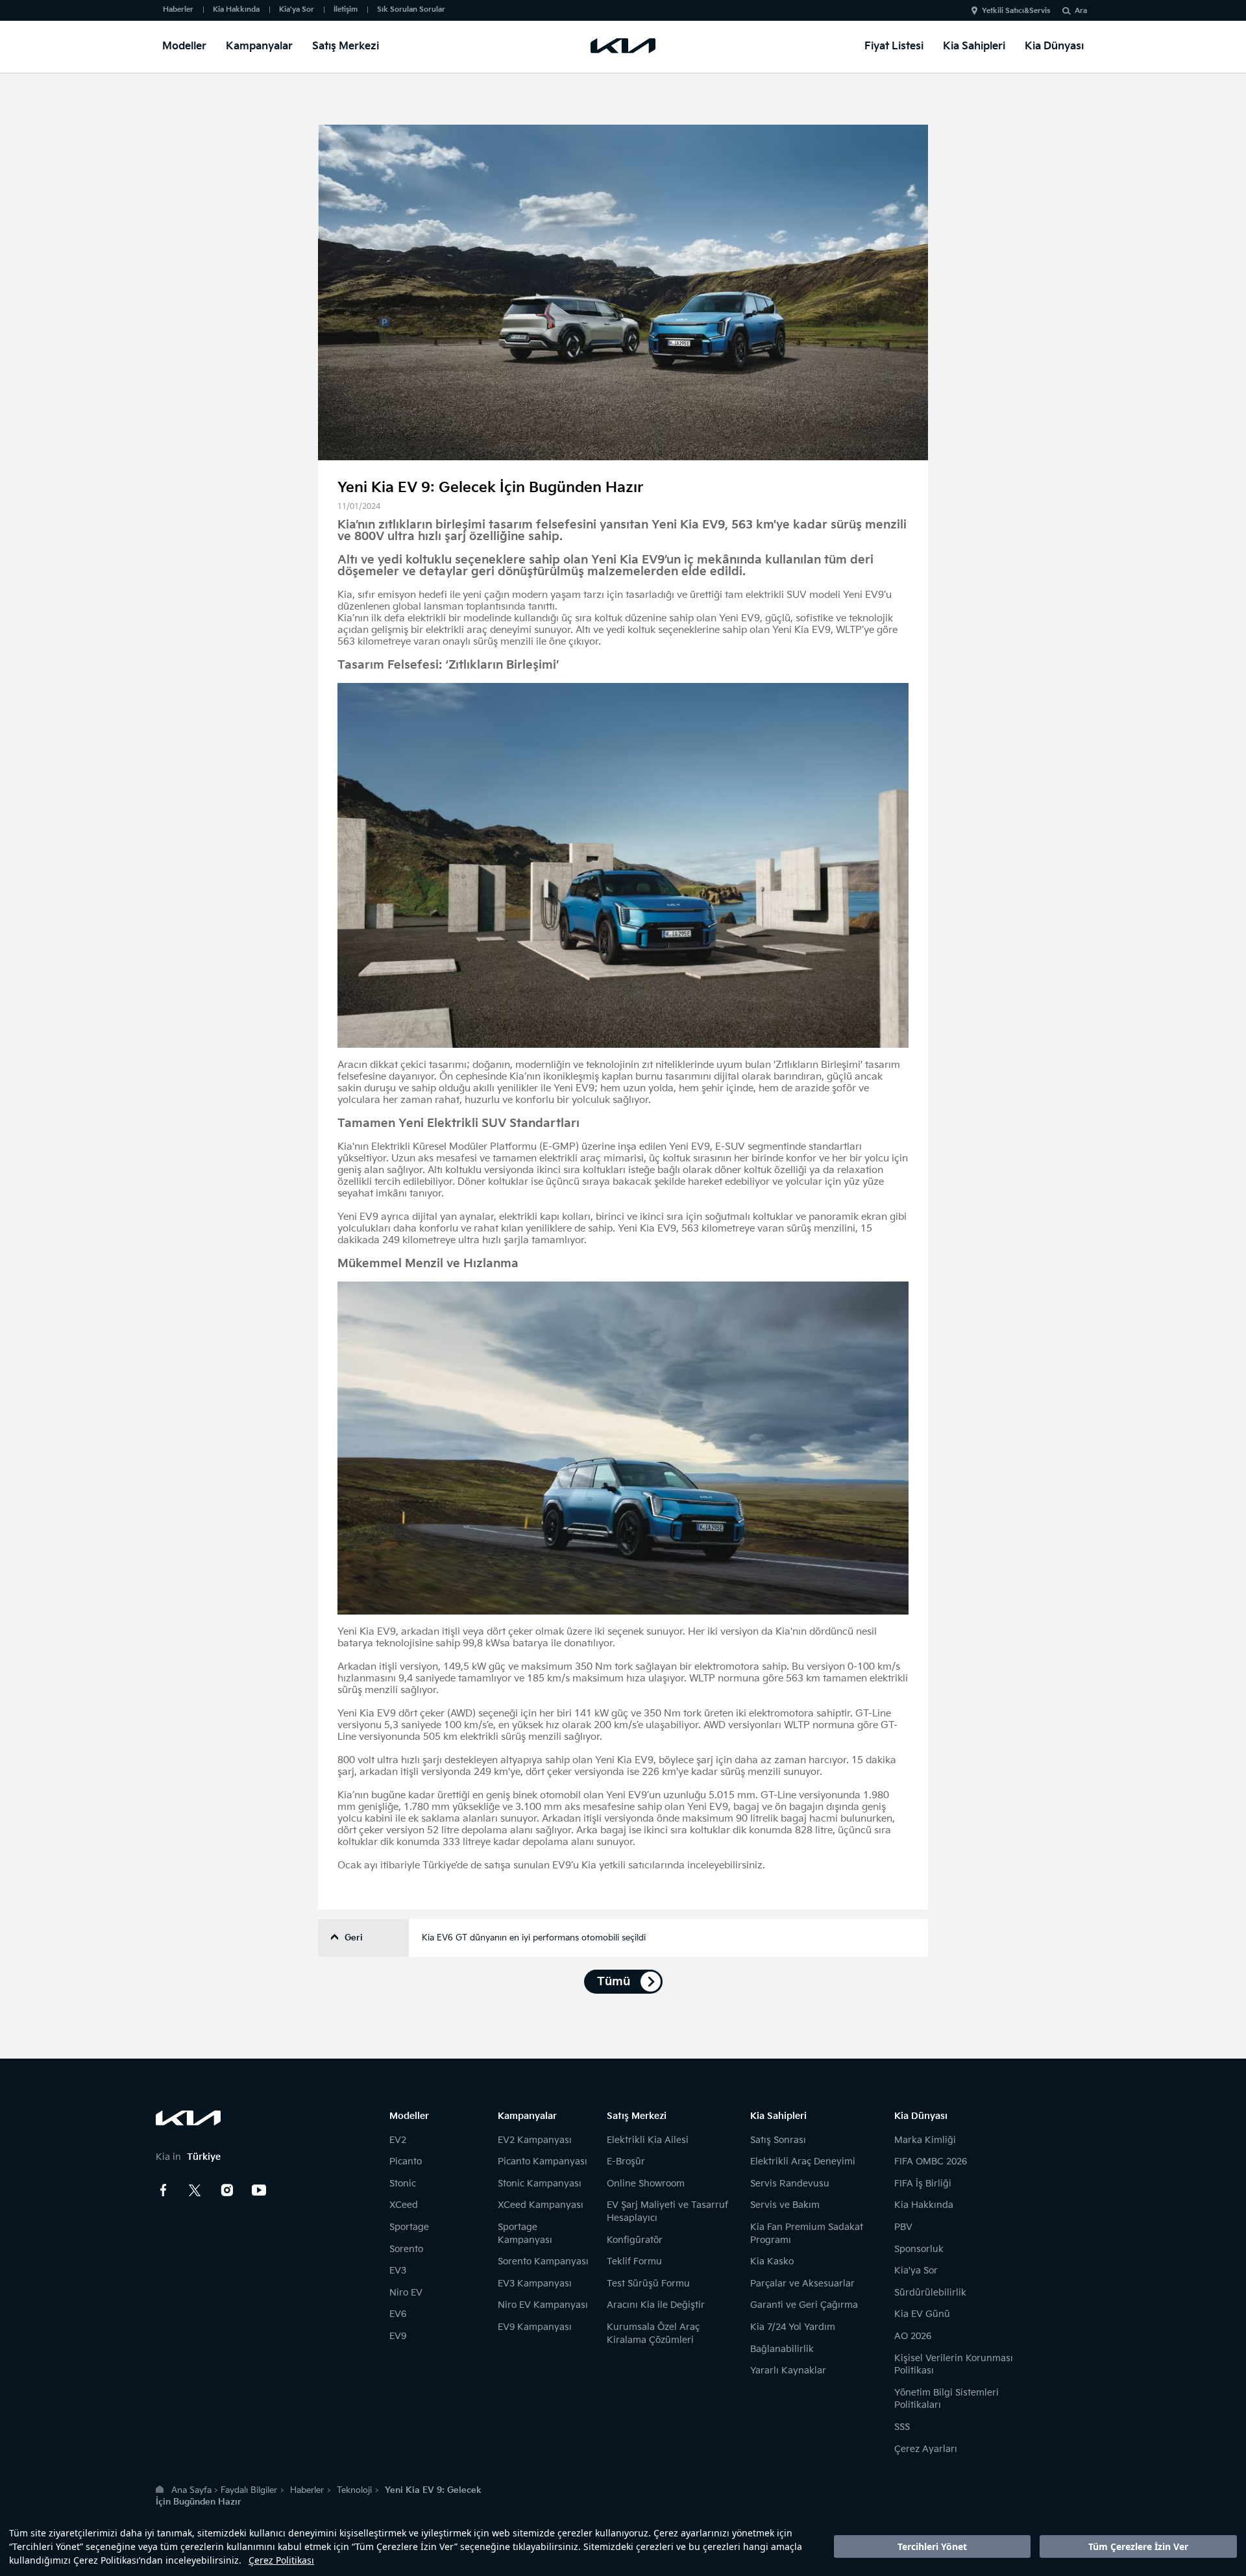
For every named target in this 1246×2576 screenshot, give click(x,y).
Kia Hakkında (236, 9)
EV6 (398, 2314)
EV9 (398, 2336)
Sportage (409, 2227)
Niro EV (406, 2293)
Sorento (406, 2249)
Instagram (227, 2190)
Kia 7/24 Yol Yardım (793, 2327)
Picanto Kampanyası (543, 2161)
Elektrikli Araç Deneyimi (803, 2161)
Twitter (195, 2190)
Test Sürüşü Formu (648, 2284)
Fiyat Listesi (894, 46)
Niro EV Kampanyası (543, 2305)
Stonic (403, 2184)
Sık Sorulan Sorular (411, 9)
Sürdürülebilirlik (930, 2293)
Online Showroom (646, 2184)
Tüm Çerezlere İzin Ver (1138, 2546)
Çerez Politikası (281, 2560)
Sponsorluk (919, 2249)
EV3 (398, 2271)
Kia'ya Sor (297, 9)
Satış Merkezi (346, 46)
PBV (903, 2227)
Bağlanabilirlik (782, 2349)
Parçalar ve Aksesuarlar (802, 2284)
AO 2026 (913, 2336)
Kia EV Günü (922, 2314)
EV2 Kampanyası (535, 2140)
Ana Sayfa (191, 2490)
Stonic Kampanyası (540, 2184)
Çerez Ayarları (926, 2449)
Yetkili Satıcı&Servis (1016, 11)
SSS (902, 2427)
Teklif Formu (634, 2261)
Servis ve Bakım (785, 2205)
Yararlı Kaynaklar (788, 2371)
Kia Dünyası (1054, 46)
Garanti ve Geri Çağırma (804, 2305)
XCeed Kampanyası (541, 2205)
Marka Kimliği (925, 2140)
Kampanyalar (259, 46)
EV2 (398, 2140)
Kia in (188, 2157)
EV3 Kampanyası (535, 2284)
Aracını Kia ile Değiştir (656, 2305)
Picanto (406, 2161)
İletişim (346, 9)
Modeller (184, 46)
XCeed (404, 2205)
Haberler (178, 9)
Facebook (164, 2190)
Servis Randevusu (790, 2184)
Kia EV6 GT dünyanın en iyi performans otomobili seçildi (534, 1938)
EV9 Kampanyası (535, 2327)
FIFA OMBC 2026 (931, 2161)
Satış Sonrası (778, 2140)
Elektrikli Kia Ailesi (648, 2140)
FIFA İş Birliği (923, 2184)
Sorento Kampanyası (543, 2261)
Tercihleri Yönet (932, 2546)
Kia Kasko (772, 2261)
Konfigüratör (635, 2240)
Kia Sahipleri (974, 46)
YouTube (259, 2190)
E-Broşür (626, 2161)
